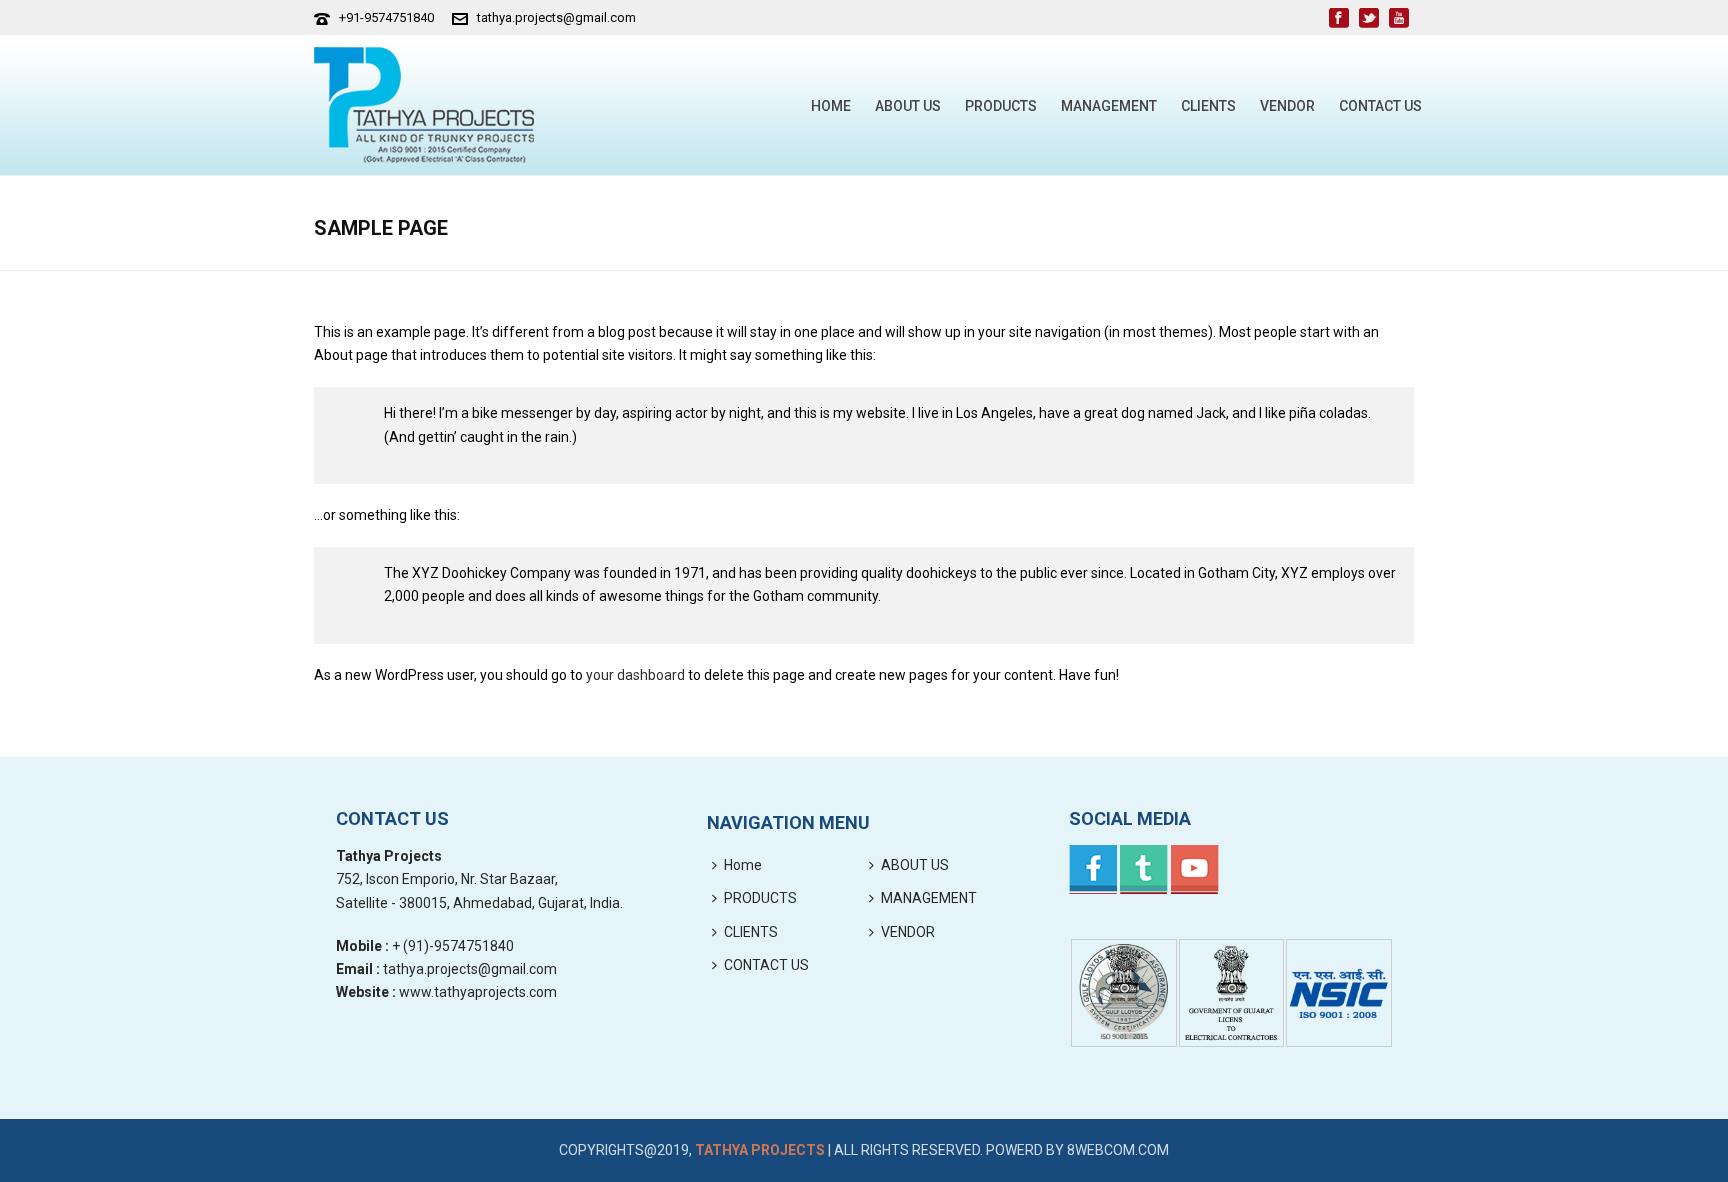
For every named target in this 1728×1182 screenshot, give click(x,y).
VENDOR (1287, 106)
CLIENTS (1208, 106)
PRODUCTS (1001, 106)
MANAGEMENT (1109, 106)
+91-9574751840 (386, 17)
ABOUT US (908, 106)
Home (831, 106)
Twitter (1144, 869)
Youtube (1195, 869)
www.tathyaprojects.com (478, 992)
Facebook (1093, 869)
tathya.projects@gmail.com (556, 17)
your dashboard (635, 675)
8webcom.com (1118, 1150)
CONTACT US (1380, 106)
